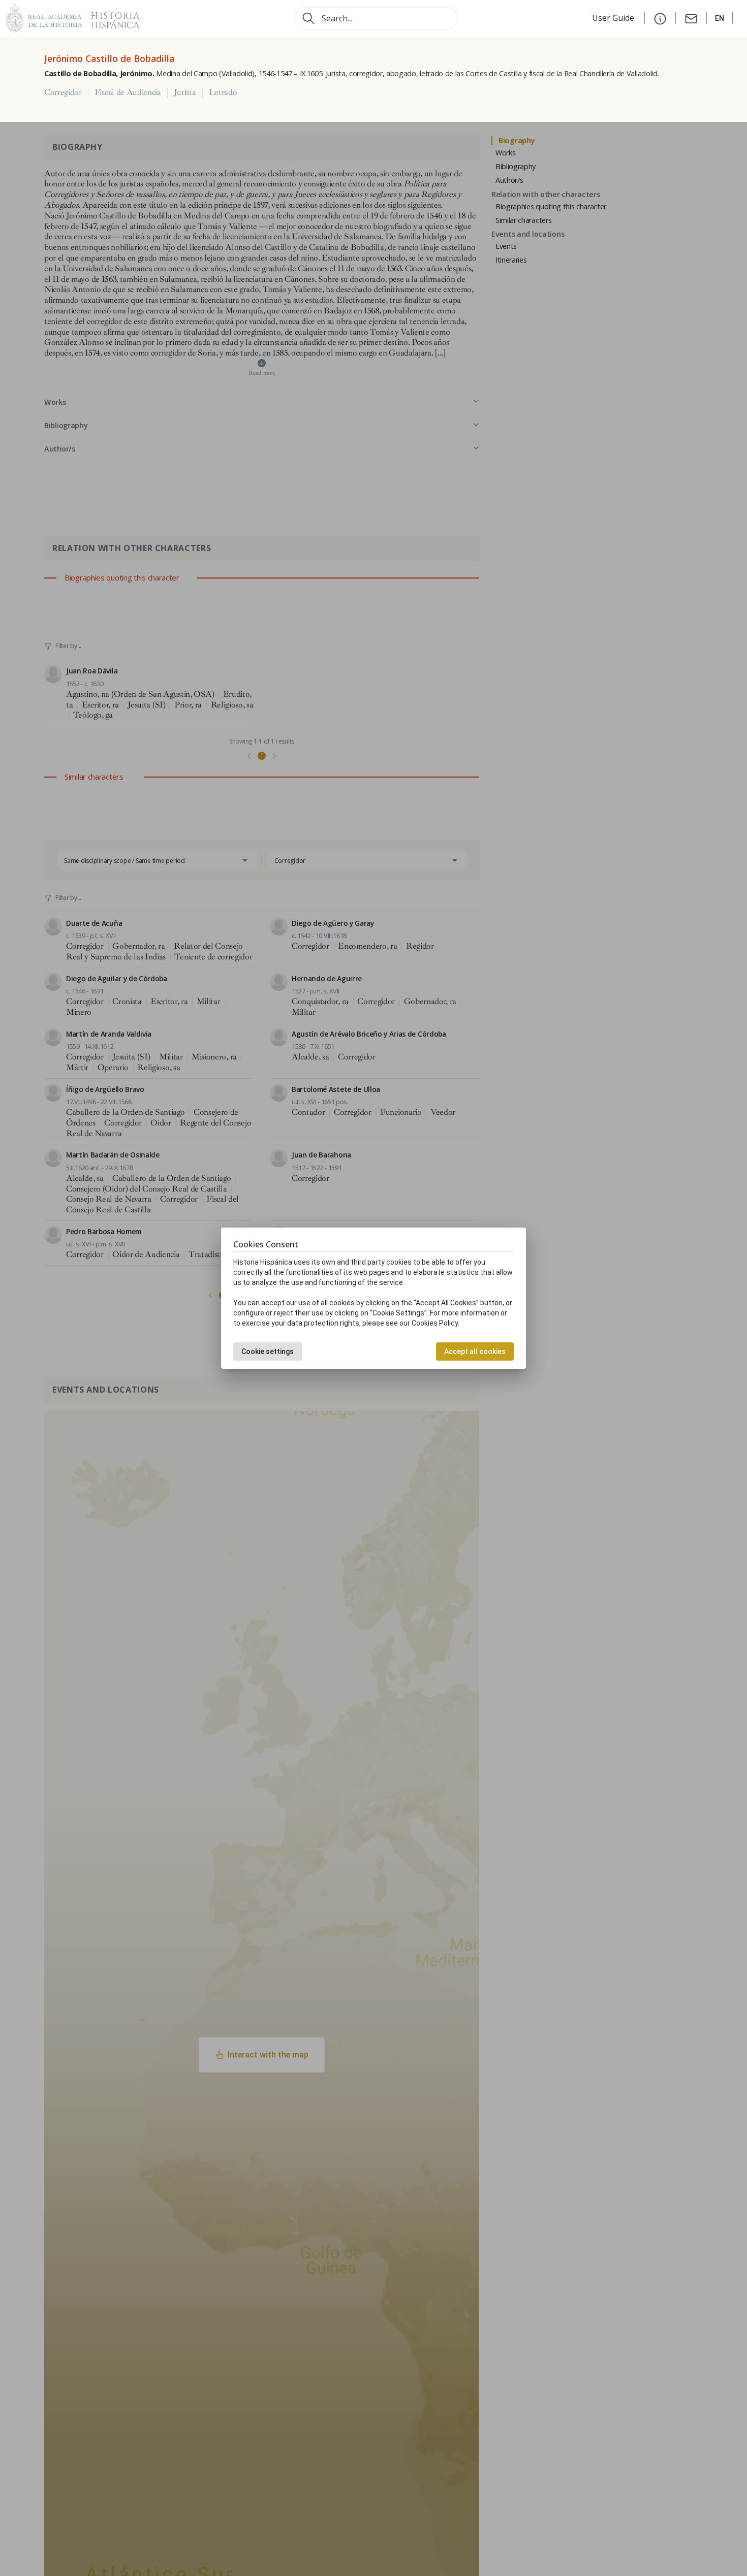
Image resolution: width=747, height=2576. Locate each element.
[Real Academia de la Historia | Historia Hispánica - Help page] (660, 18)
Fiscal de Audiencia (128, 92)
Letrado (223, 92)
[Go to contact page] (691, 18)
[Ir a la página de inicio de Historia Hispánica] (111, 17)
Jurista (185, 92)
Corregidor (63, 92)
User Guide (614, 18)
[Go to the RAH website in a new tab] (44, 17)
